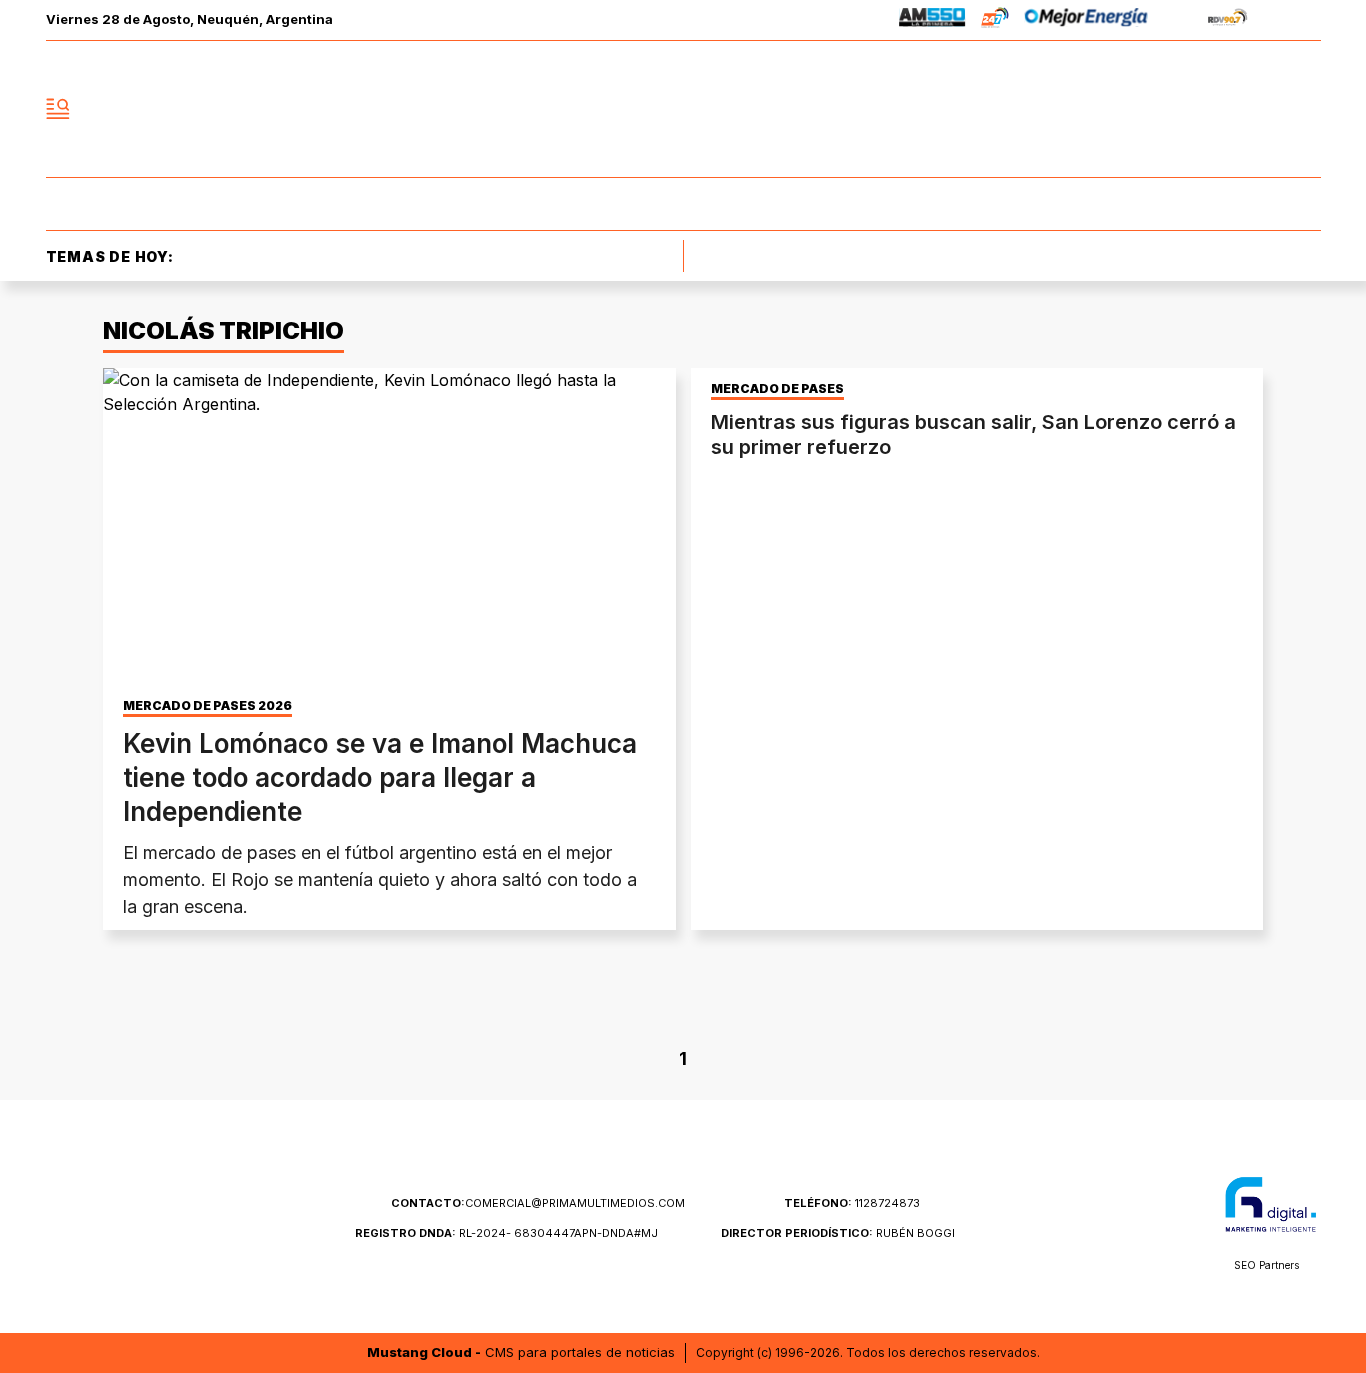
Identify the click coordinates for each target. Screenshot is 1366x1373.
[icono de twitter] (1217, 109)
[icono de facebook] (1173, 109)
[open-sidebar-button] (58, 109)
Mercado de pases (777, 389)
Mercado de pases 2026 (207, 706)
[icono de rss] (1305, 109)
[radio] (932, 20)
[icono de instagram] (1261, 109)
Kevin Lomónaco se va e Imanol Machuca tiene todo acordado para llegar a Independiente (380, 777)
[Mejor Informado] (683, 109)
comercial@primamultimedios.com (538, 1203)
